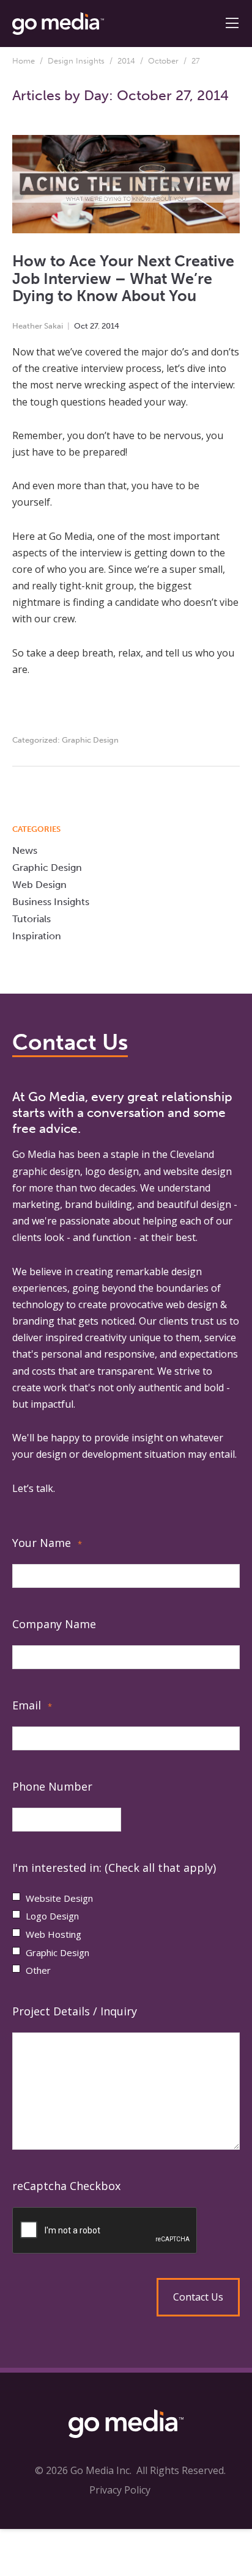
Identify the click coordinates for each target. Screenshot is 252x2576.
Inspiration (37, 936)
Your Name (47, 1543)
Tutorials (31, 919)
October (163, 61)
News (25, 850)
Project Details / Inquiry (75, 2011)
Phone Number (52, 1786)
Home (24, 61)
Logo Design (52, 1916)
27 (94, 326)
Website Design (59, 1898)
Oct (81, 326)
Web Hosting (54, 1934)
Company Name (54, 1624)
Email (32, 1705)
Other (38, 1970)
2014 (126, 61)
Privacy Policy (120, 2490)
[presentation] (126, 2231)
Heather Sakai (38, 326)
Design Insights (76, 61)
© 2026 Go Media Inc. (83, 2470)
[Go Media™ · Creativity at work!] (58, 23)
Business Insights (51, 902)
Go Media (34, 1154)
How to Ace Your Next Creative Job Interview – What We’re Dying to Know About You (123, 278)
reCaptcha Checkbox (66, 2186)
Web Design (39, 885)
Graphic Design (90, 740)
